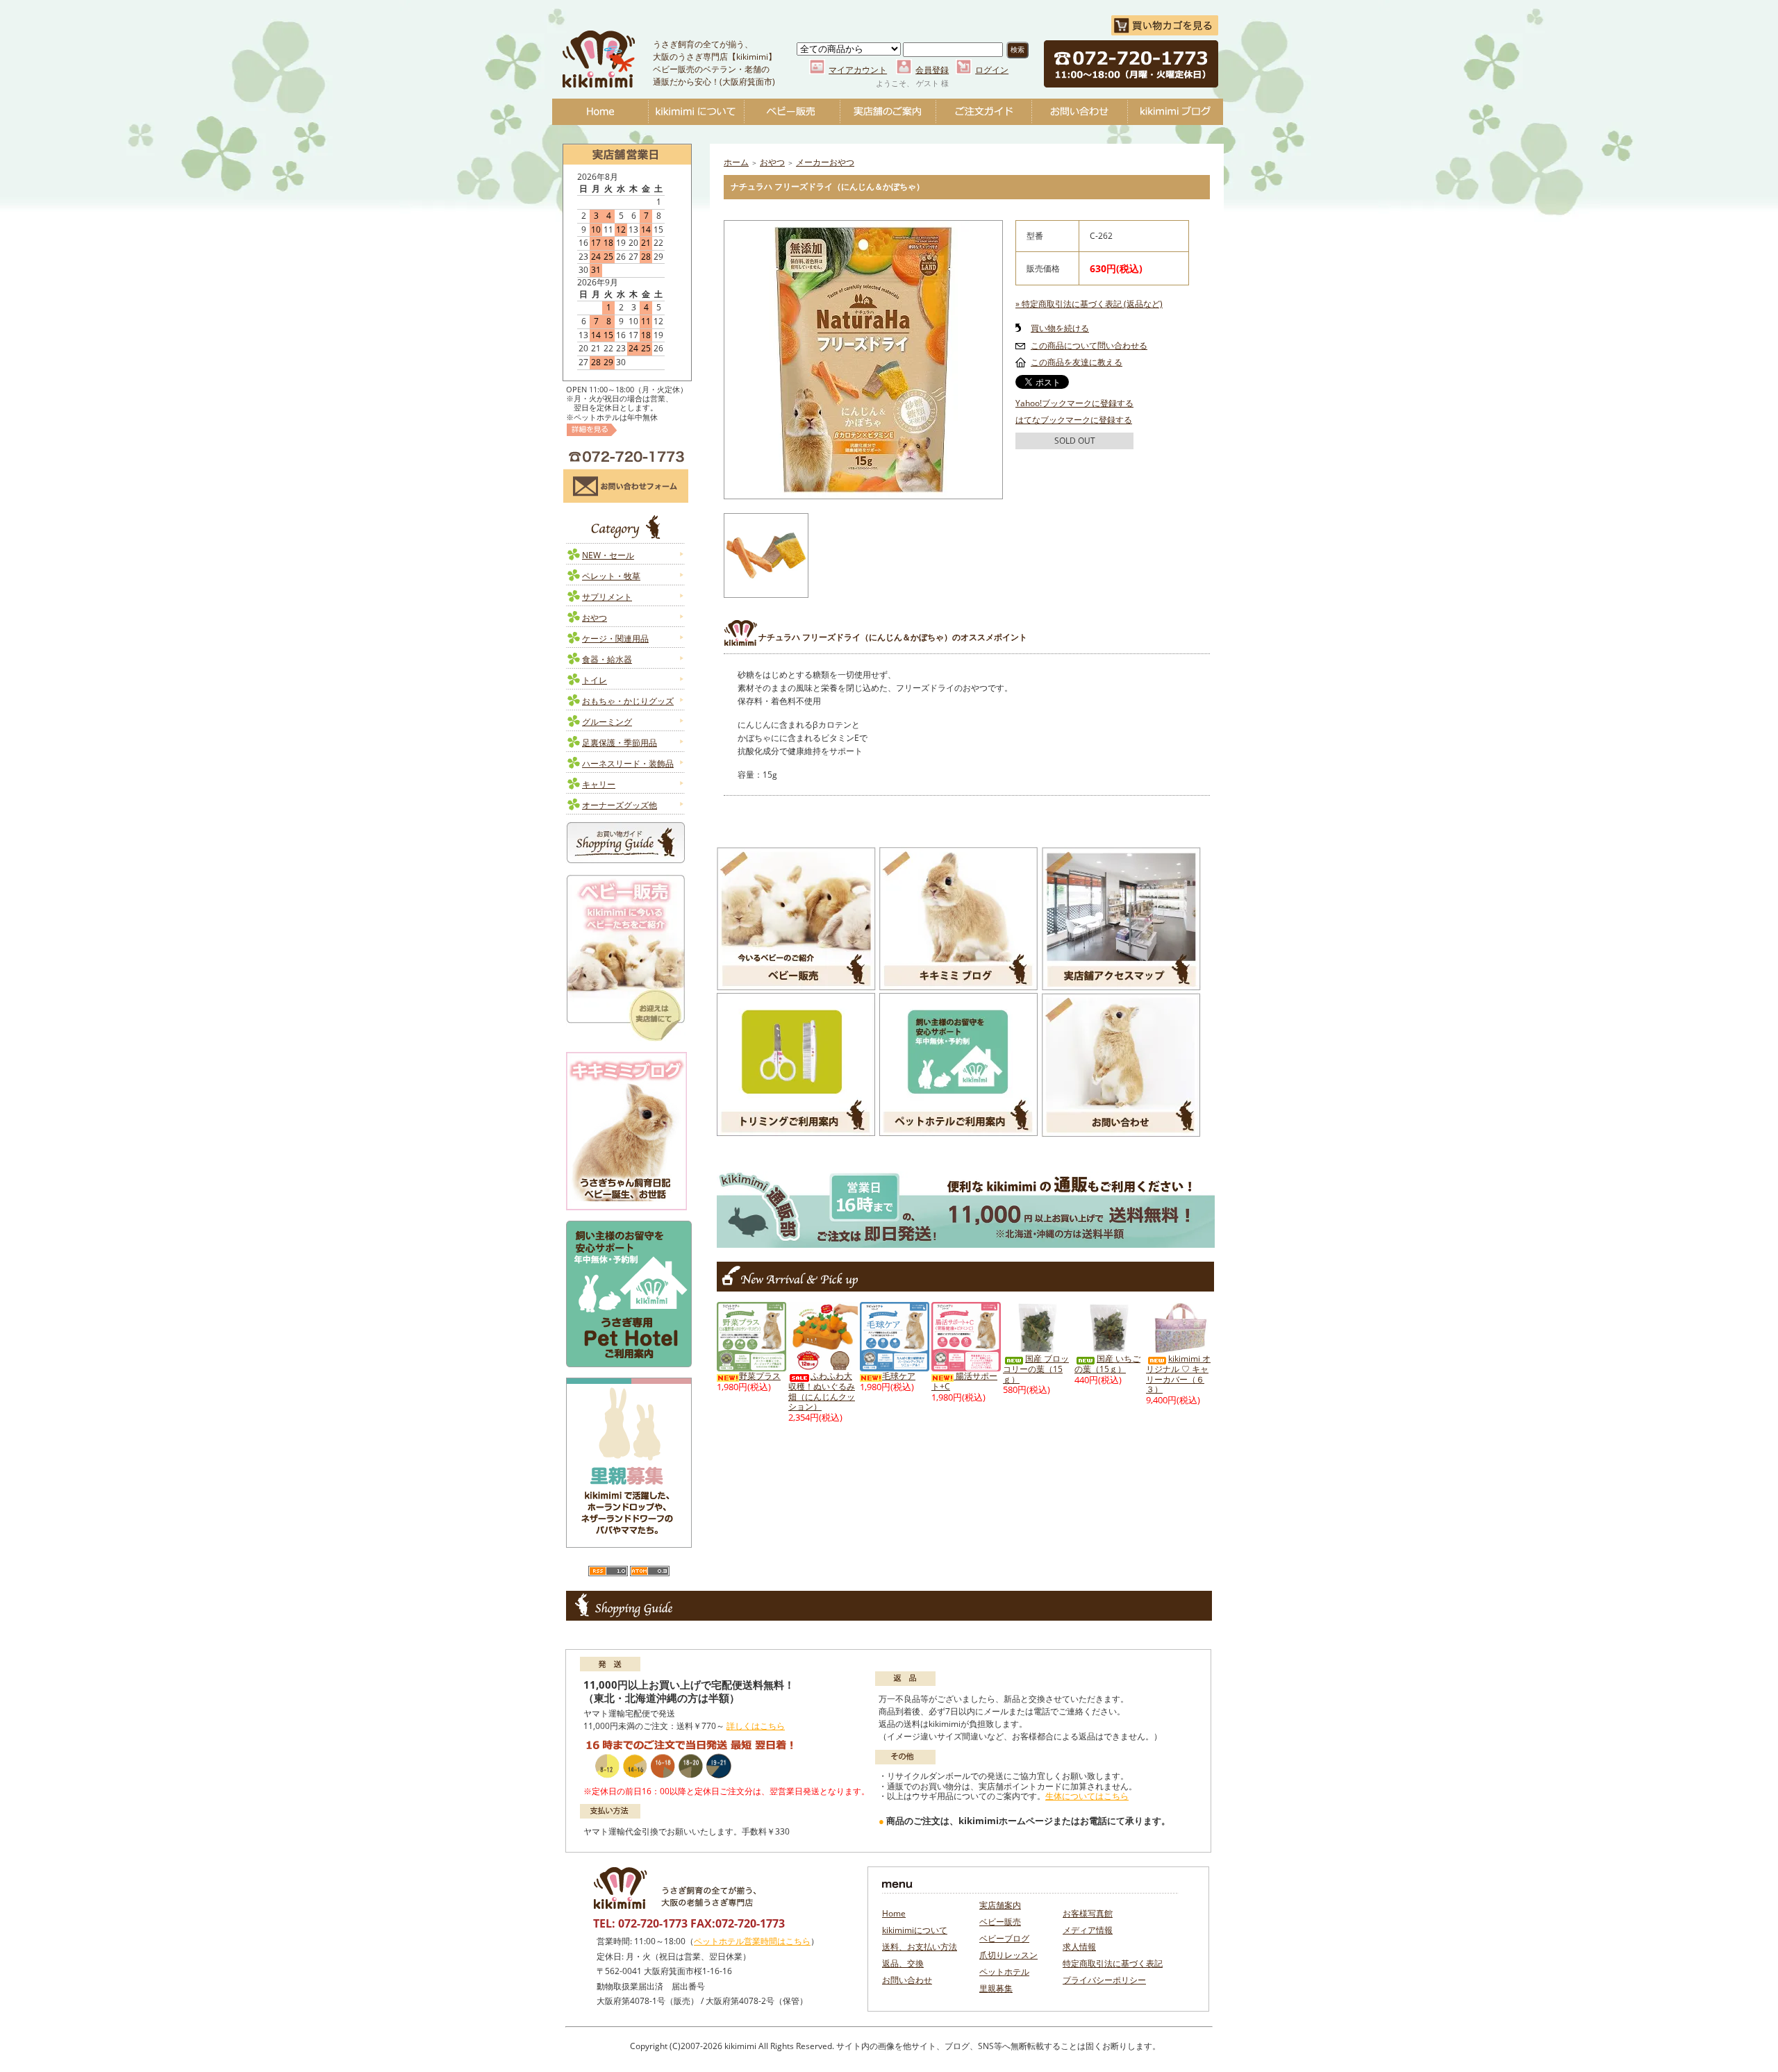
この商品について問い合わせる (1089, 345)
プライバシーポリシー (1104, 1980)
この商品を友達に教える (1077, 362)
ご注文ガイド (983, 112)
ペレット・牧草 (611, 576)
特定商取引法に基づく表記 (1113, 1963)
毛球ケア (899, 1376)
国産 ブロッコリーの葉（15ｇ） (1036, 1369)
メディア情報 (1088, 1930)
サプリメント (607, 597)
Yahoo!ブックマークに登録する (1074, 403)
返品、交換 (903, 1963)
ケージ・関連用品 (615, 638)
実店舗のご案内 (888, 112)
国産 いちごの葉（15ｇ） (1107, 1364)
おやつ (595, 618)
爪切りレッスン (1008, 1955)
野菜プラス (760, 1376)
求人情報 (1079, 1947)
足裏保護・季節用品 (620, 743)
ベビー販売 (792, 112)
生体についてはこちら (1087, 1796)
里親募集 (996, 1988)
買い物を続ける (1060, 328)
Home (600, 112)
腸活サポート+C (964, 1381)
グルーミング (607, 722)
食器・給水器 (607, 659)
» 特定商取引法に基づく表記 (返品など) (1089, 304)
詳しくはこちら (756, 1726)
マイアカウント (858, 70)
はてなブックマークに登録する (1074, 420)
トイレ (595, 680)
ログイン (992, 70)
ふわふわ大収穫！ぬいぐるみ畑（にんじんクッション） (822, 1391)
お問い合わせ (1079, 112)
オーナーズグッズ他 (620, 805)
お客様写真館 (1088, 1913)
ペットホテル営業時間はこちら (752, 1941)
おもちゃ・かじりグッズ (628, 701)
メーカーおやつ (825, 162)
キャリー (599, 784)
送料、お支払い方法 (920, 1947)
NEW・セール (608, 555)
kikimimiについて (696, 112)
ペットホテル (1004, 1972)
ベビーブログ (1175, 112)
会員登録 (932, 70)
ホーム (736, 162)
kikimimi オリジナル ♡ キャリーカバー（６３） (1178, 1374)
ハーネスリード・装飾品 (628, 763)
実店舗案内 (1000, 1905)
